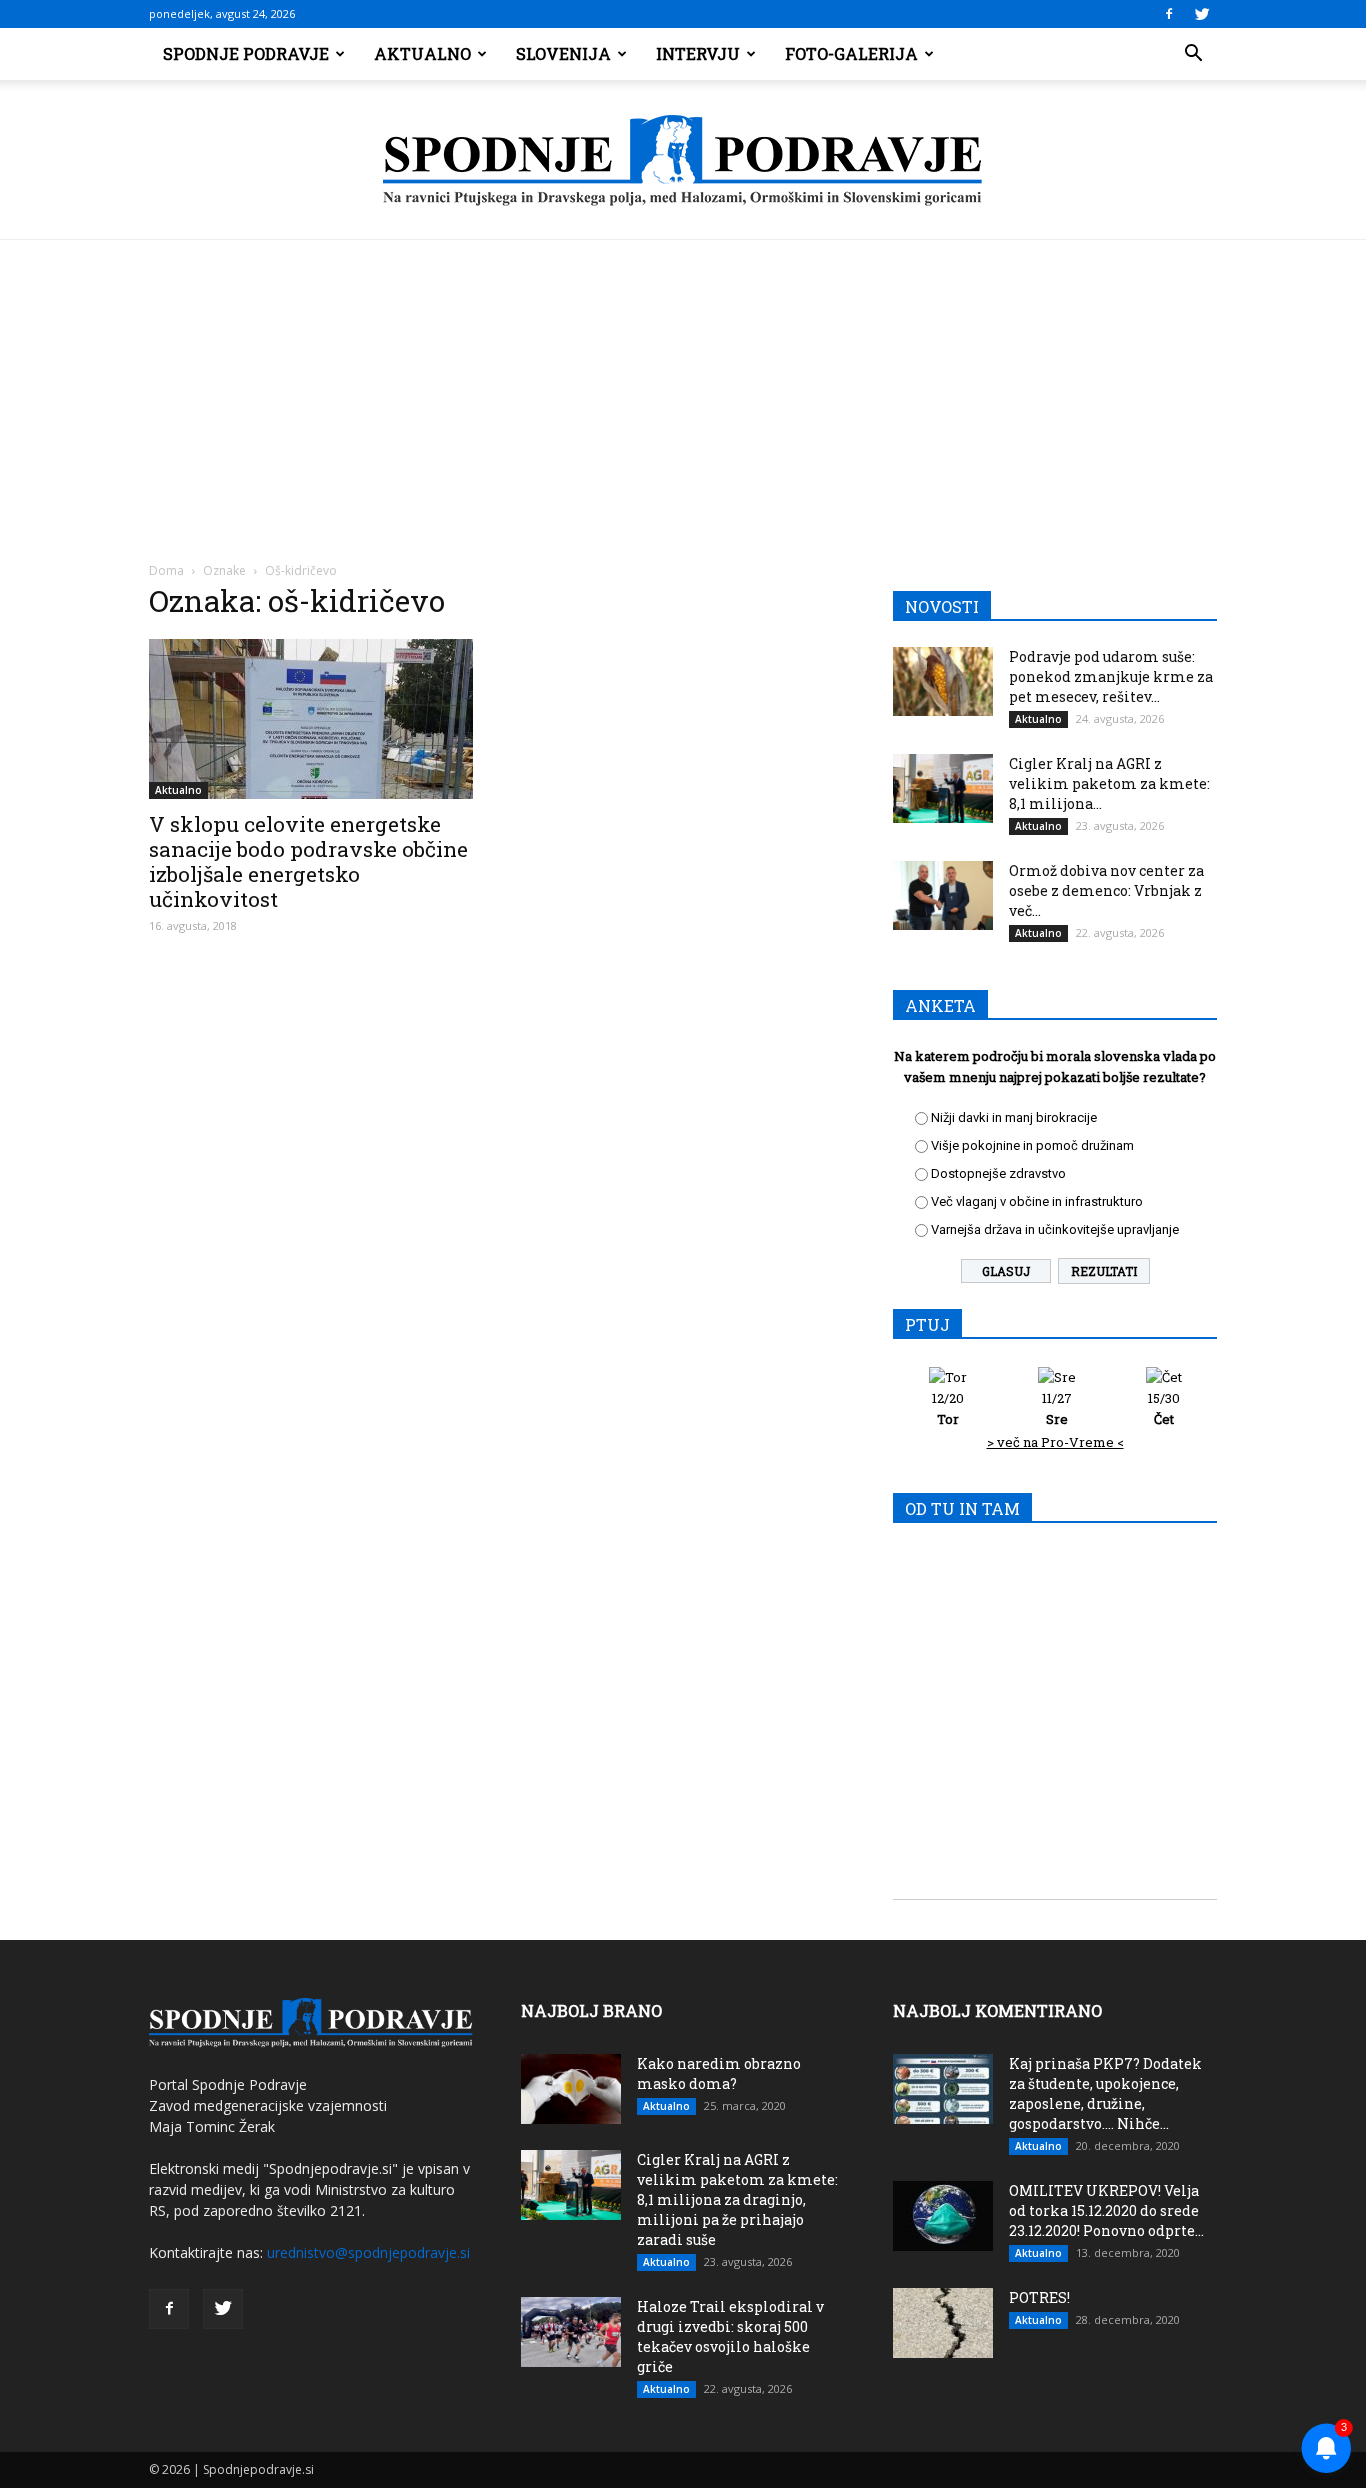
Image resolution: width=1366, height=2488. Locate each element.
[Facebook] (1169, 14)
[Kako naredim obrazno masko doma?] (571, 2089)
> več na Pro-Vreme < (1055, 1442)
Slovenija (563, 53)
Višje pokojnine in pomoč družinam (1032, 1145)
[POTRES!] (943, 2323)
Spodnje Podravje (246, 53)
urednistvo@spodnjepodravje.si (368, 2252)
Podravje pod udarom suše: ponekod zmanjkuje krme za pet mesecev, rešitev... (1111, 676)
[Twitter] (1202, 14)
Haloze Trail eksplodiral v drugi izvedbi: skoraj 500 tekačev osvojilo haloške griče (730, 2336)
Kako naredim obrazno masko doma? (719, 2073)
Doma (166, 570)
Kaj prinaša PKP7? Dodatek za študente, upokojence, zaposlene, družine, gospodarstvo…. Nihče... (1105, 2093)
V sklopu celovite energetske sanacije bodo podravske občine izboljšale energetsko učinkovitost (308, 861)
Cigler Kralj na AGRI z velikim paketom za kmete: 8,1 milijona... (1109, 783)
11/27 (1057, 1408)
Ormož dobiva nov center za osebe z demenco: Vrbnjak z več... (1106, 890)
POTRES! (1039, 2297)
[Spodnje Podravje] (683, 161)
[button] (1193, 54)
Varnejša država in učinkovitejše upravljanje (1055, 1229)
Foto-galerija (851, 53)
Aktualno (422, 53)
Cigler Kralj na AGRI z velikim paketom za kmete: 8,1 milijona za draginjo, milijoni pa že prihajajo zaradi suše (737, 2199)
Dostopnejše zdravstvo (998, 1173)
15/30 (1164, 1408)
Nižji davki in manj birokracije (1014, 1117)
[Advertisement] (683, 390)
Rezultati (1104, 1271)
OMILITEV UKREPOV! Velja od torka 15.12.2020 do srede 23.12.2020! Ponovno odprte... (1106, 2210)
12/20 (948, 1408)
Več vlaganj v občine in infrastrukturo (1037, 1201)
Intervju (698, 53)
